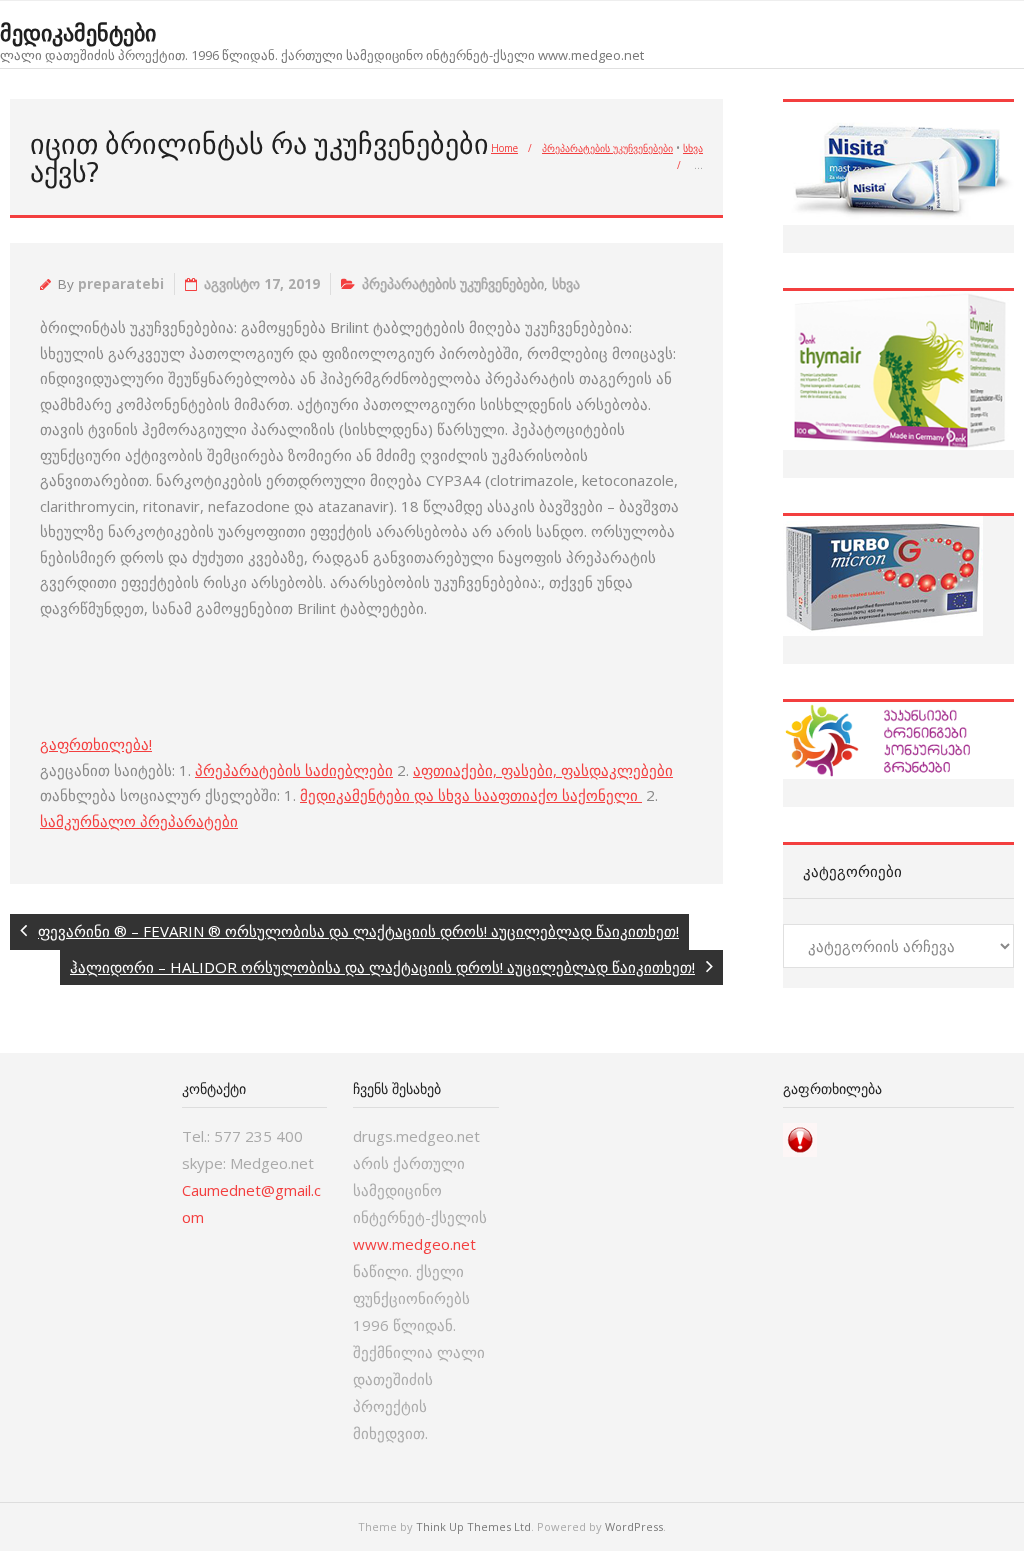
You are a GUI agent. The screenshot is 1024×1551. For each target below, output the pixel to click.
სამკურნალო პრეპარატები (139, 821)
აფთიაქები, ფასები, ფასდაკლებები (543, 770)
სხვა (693, 148)
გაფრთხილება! (96, 744)
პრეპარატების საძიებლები (294, 770)
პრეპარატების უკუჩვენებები (607, 148)
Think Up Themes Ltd (473, 1526)
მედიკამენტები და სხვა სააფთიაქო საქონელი (471, 795)
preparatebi (121, 284)
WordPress (634, 1526)
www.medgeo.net (414, 1244)
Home (504, 148)
